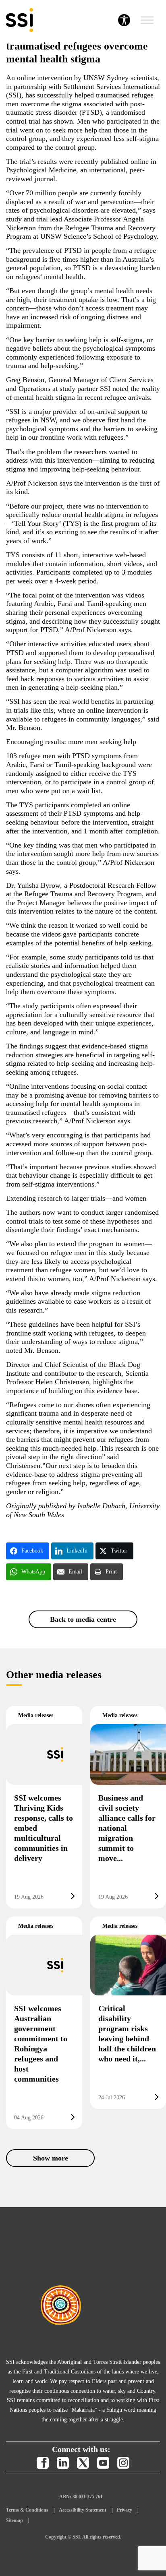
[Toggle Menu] (147, 20)
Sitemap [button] (15, 2520)
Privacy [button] (124, 2510)
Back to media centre (83, 1619)
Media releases (36, 1715)
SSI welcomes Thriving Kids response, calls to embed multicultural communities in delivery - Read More (44, 1807)
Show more (51, 2158)
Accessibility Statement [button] (83, 2510)
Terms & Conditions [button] (27, 2510)
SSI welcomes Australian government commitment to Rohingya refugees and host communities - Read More (44, 2023)
